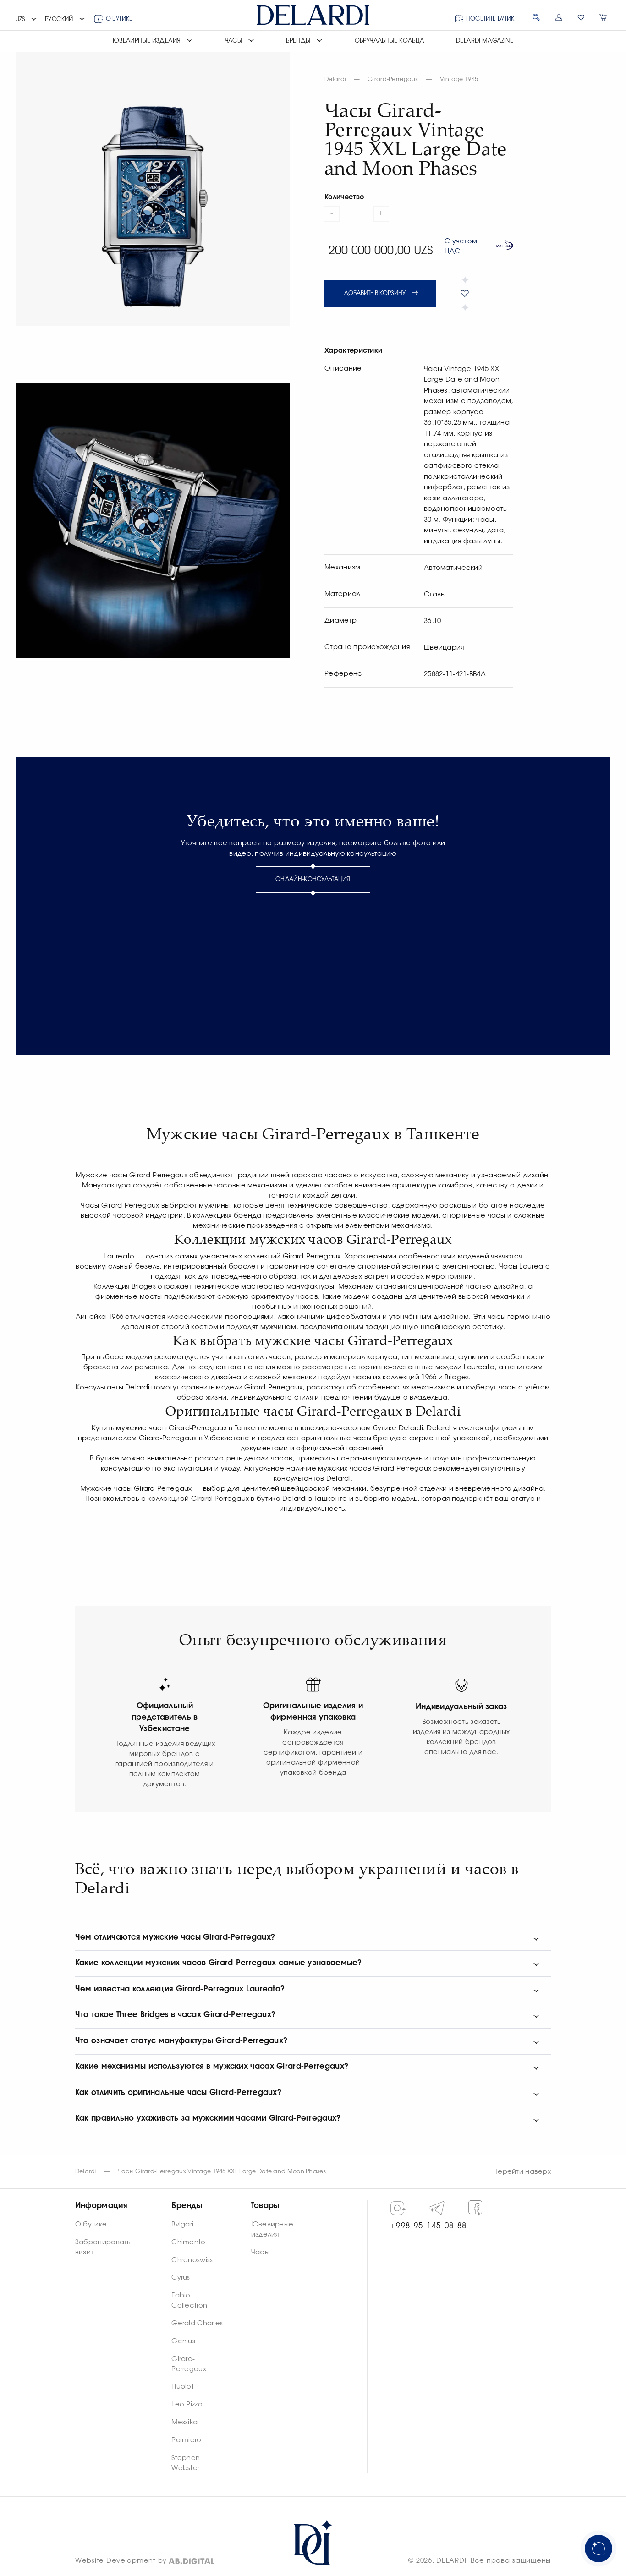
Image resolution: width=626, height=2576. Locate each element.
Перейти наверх (522, 2172)
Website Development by (121, 2561)
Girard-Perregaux (393, 79)
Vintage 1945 (459, 79)
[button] (27, 20)
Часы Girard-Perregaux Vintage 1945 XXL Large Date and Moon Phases (222, 2172)
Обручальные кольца (390, 41)
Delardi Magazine (485, 41)
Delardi (335, 79)
